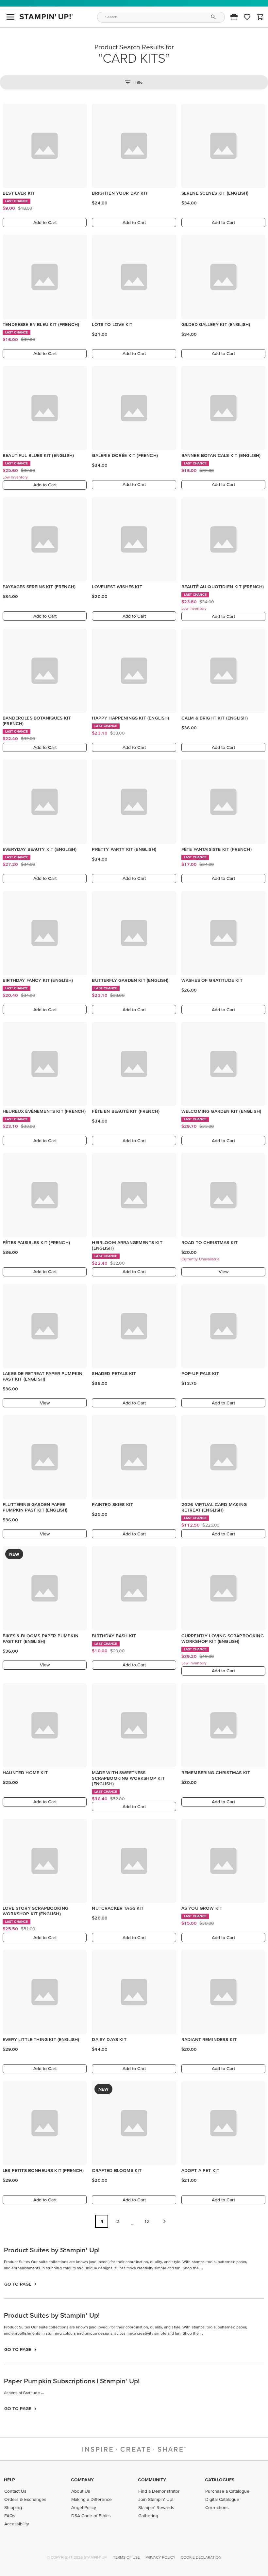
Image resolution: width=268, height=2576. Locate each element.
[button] (234, 17)
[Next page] (164, 2221)
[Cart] (260, 17)
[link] (247, 17)
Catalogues (220, 2480)
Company (82, 2480)
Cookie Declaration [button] (201, 2557)
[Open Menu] (10, 17)
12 (147, 2221)
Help (9, 2480)
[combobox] (161, 17)
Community (152, 2480)
